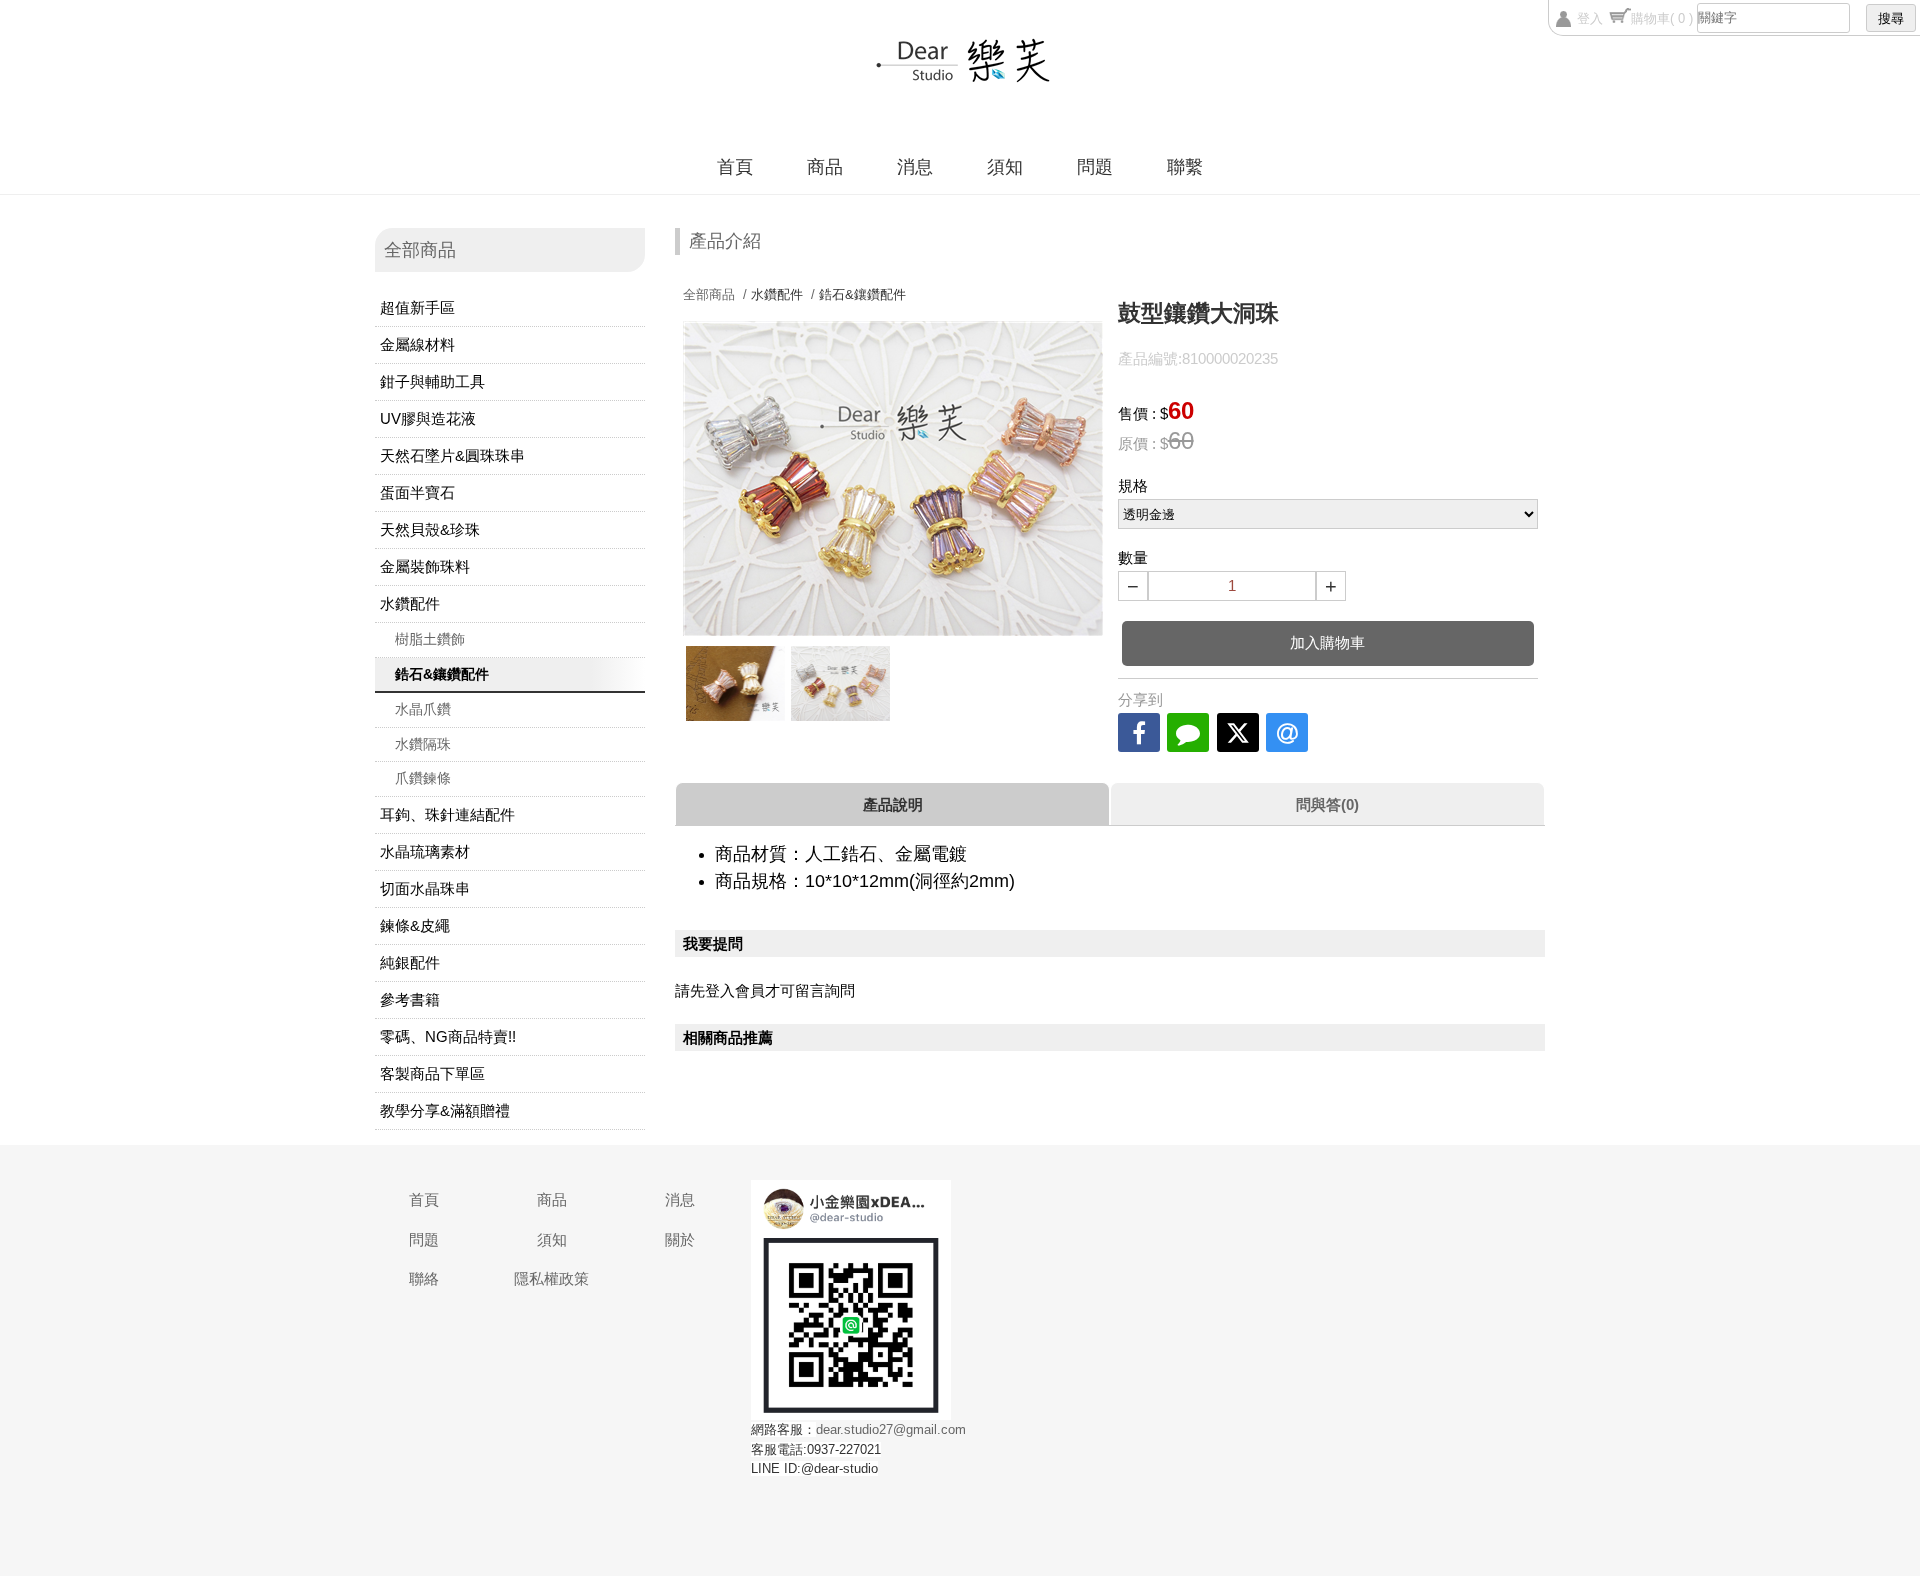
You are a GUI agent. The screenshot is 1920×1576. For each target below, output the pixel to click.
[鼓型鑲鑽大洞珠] (735, 683)
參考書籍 (410, 999)
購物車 (1662, 18)
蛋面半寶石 (417, 492)
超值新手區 (417, 307)
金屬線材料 (417, 344)
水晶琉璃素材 (425, 851)
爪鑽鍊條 (423, 778)
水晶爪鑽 (423, 709)
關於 (680, 1239)
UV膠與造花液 (428, 418)
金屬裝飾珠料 (425, 566)
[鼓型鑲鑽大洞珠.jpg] (840, 683)
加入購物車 (1327, 642)
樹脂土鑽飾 (430, 639)
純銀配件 (410, 962)
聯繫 (1185, 167)
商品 (825, 167)
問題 (1095, 167)
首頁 (735, 167)
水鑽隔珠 (423, 744)
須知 (1005, 167)
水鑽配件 (410, 603)
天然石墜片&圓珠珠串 (452, 455)
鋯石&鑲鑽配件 (442, 674)
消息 (915, 167)
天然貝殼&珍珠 (430, 529)
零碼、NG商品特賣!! (448, 1036)
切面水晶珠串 (425, 888)
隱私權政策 (551, 1278)
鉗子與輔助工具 (432, 381)
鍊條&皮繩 (415, 925)
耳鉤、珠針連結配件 (447, 814)
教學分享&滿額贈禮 (445, 1110)
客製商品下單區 (432, 1073)
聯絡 (424, 1278)
